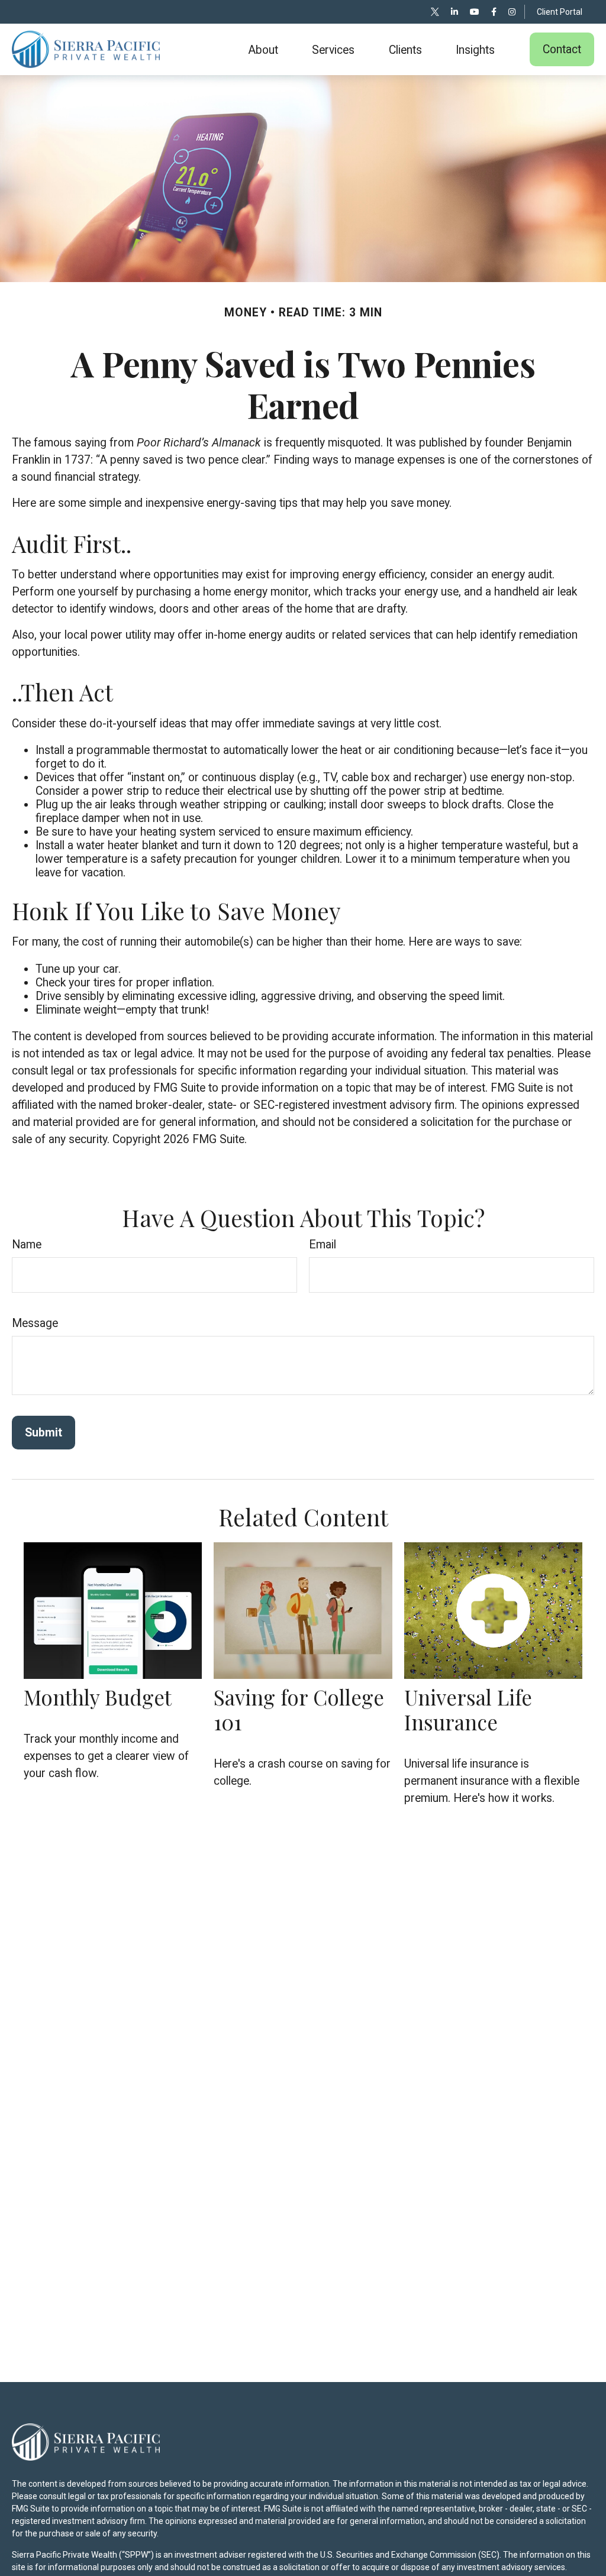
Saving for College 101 (299, 1709)
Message (35, 1323)
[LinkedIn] (454, 12)
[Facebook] (494, 12)
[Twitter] (435, 12)
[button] (263, 50)
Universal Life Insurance (468, 1709)
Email (323, 1245)
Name (27, 1245)
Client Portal (560, 12)
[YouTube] (475, 12)
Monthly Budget (98, 1697)
